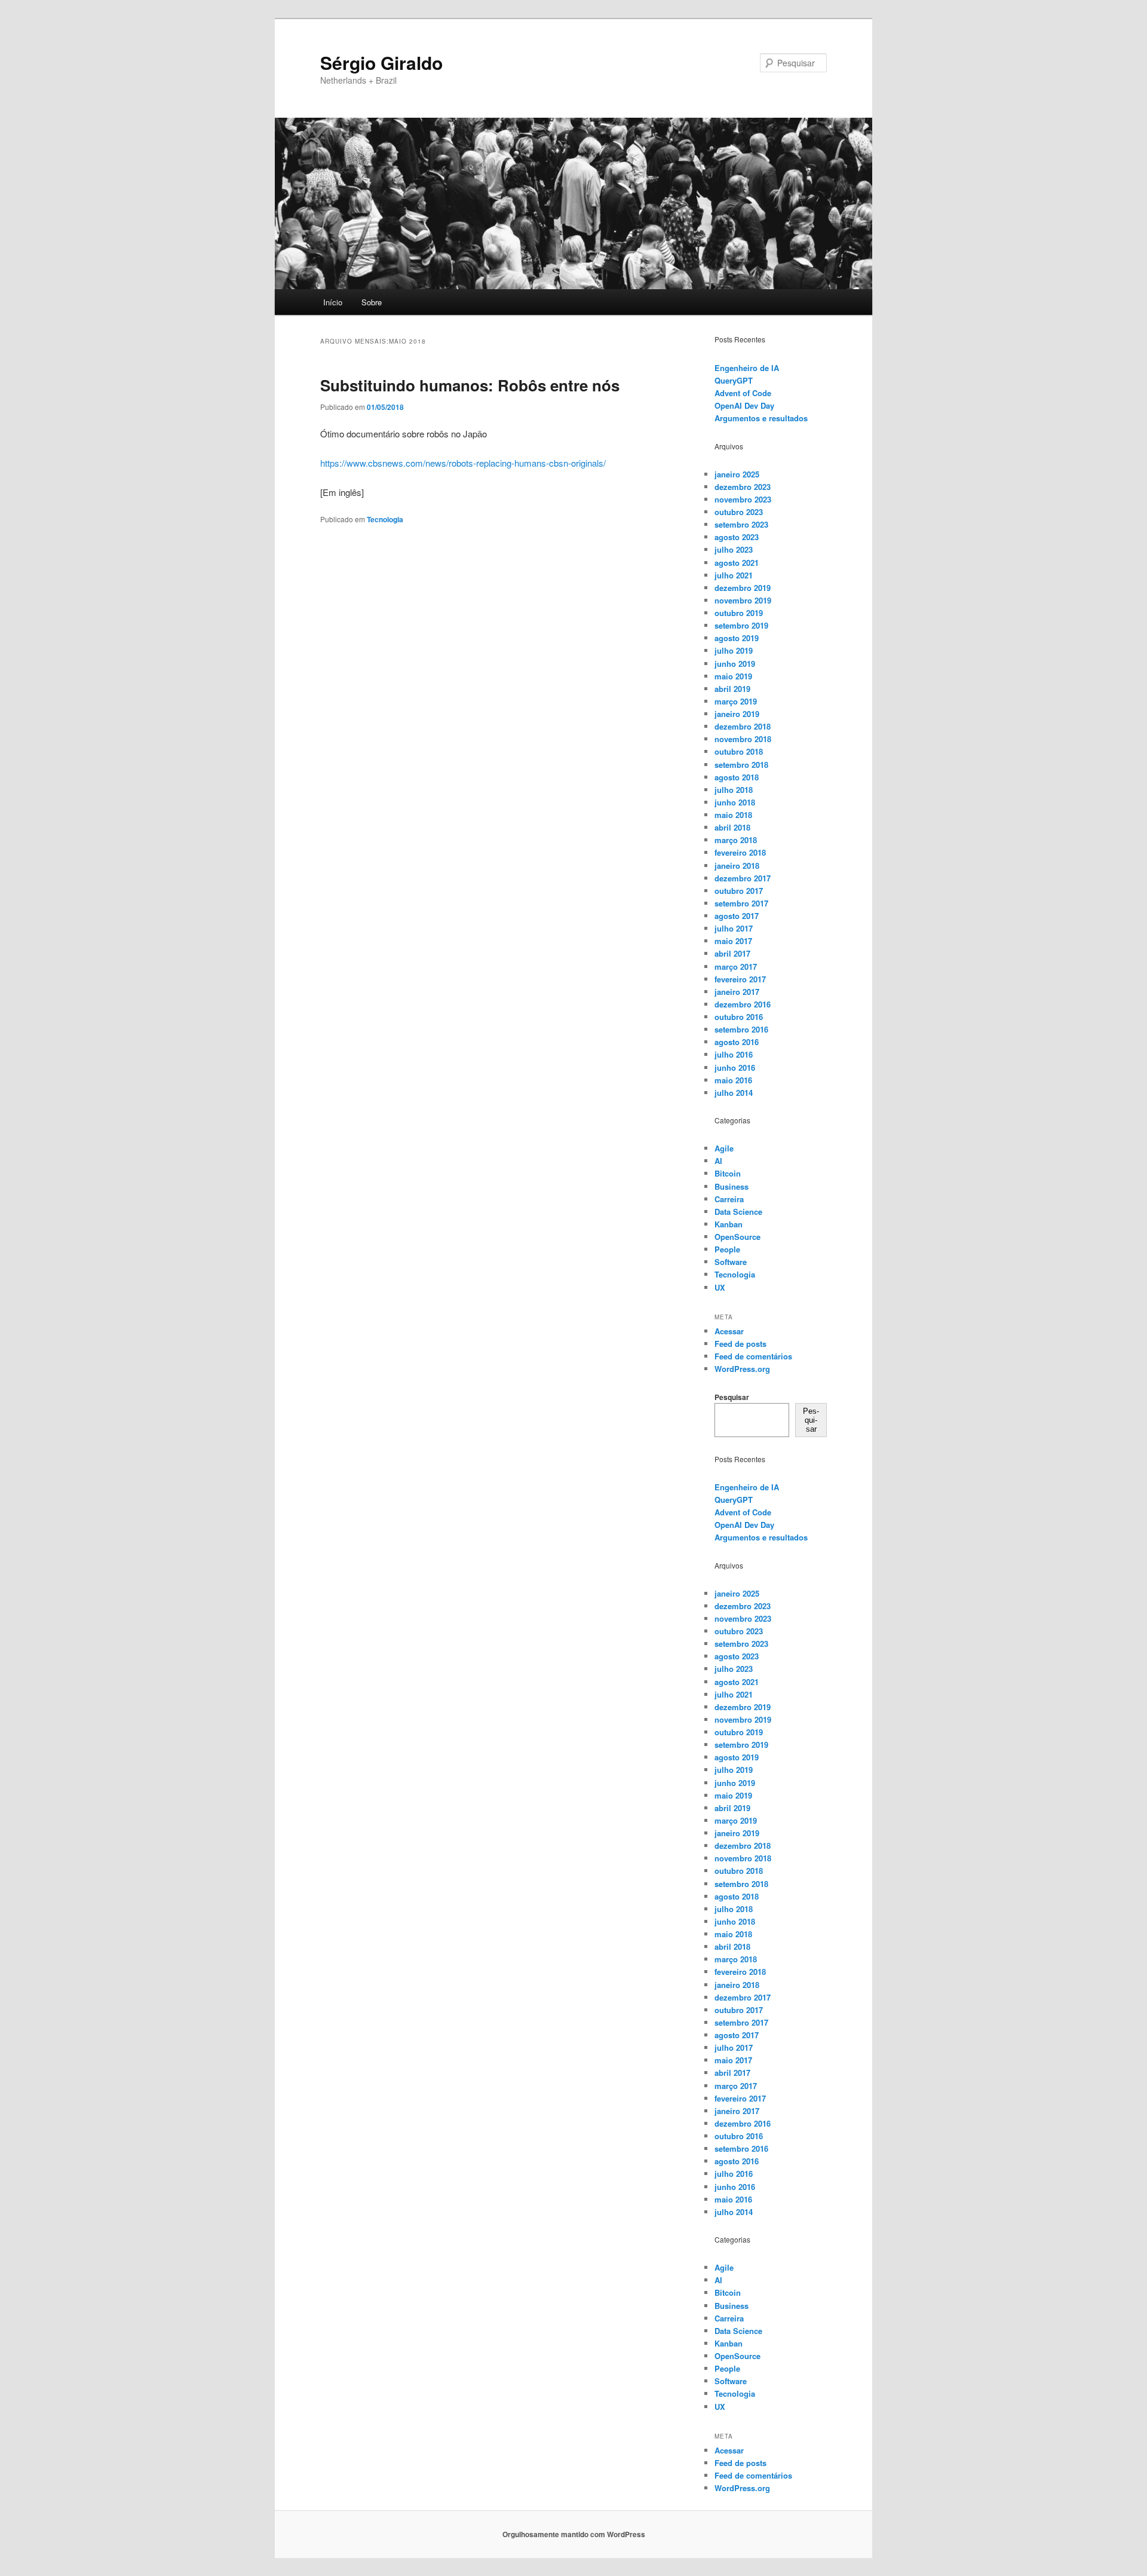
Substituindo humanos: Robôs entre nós (470, 385)
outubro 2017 (739, 891)
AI (718, 1161)
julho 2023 (734, 549)
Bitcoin (728, 1173)
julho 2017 (734, 928)
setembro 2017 (741, 903)
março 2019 (736, 701)
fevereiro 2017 (740, 979)
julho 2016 (734, 1054)
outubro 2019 (739, 613)
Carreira (729, 1199)
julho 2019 (734, 650)
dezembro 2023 (743, 487)
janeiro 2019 (737, 714)
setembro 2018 (741, 765)
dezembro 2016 (743, 1004)
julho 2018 (734, 790)
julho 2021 (734, 575)
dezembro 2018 (743, 726)
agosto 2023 (737, 537)
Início (333, 302)
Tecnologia (385, 519)
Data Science (738, 1212)
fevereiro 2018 (740, 852)
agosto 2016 (737, 1042)
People (727, 1249)
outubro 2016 (739, 1017)
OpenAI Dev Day (744, 405)
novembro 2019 (743, 600)
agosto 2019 (737, 638)
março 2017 (736, 967)
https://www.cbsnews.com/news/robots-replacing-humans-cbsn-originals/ (463, 463)
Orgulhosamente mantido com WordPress (574, 2534)
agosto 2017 (737, 916)
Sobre (372, 302)
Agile (724, 1148)
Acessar (729, 1331)
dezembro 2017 (743, 878)
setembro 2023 (741, 524)
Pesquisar (732, 1397)
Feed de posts (740, 1344)
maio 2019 (733, 676)
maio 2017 (733, 941)
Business (732, 1186)
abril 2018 (732, 827)
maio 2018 (733, 815)
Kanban (729, 1224)
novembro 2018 (743, 739)
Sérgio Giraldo (381, 62)
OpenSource (737, 1237)
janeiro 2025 (737, 474)
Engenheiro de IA (747, 368)
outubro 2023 (739, 512)
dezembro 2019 (743, 588)
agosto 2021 (737, 563)
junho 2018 (735, 802)
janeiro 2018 (737, 866)
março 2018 (736, 840)
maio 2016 (733, 1080)
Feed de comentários (753, 1356)
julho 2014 (734, 1093)
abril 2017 (732, 953)
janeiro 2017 (737, 992)
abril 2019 (732, 689)
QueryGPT (734, 380)
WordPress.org (742, 1369)
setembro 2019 (741, 625)
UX (720, 1287)
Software (731, 1262)
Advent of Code (743, 393)
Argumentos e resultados (761, 418)
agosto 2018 (737, 777)
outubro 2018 (739, 751)
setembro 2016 (741, 1029)
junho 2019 (735, 664)
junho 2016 (735, 1068)
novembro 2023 (743, 499)
